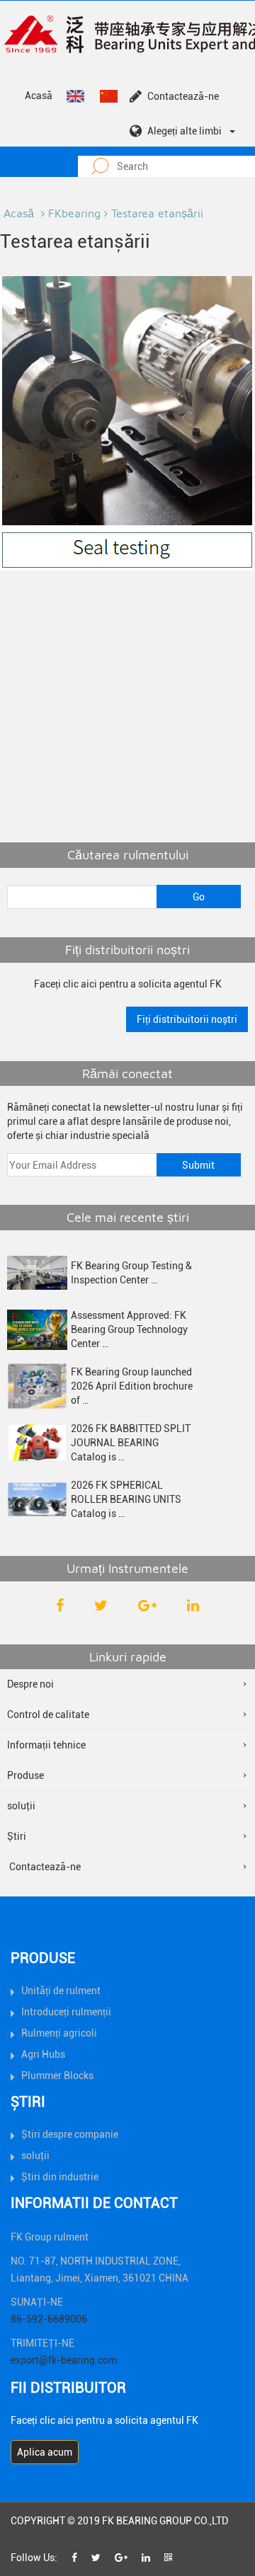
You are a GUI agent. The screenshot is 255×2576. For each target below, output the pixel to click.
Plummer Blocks (57, 2076)
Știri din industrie (60, 2177)
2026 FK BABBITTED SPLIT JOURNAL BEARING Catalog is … (131, 1443)
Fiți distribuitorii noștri (187, 1019)
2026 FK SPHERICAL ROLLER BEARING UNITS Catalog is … (126, 1499)
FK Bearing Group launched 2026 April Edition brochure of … (132, 1386)
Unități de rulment (61, 1991)
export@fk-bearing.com (64, 2360)
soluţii (21, 1806)
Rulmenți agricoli (59, 2033)
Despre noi (30, 1684)
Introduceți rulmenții (66, 2012)
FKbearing (74, 213)
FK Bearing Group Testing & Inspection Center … (131, 1273)
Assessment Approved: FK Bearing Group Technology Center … (129, 1329)
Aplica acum (45, 2452)
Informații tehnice (46, 1745)
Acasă (39, 96)
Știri (17, 1836)
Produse (25, 1775)
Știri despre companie (70, 2134)
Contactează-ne (183, 96)
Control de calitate (48, 1715)
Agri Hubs (43, 2054)
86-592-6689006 (49, 2319)
